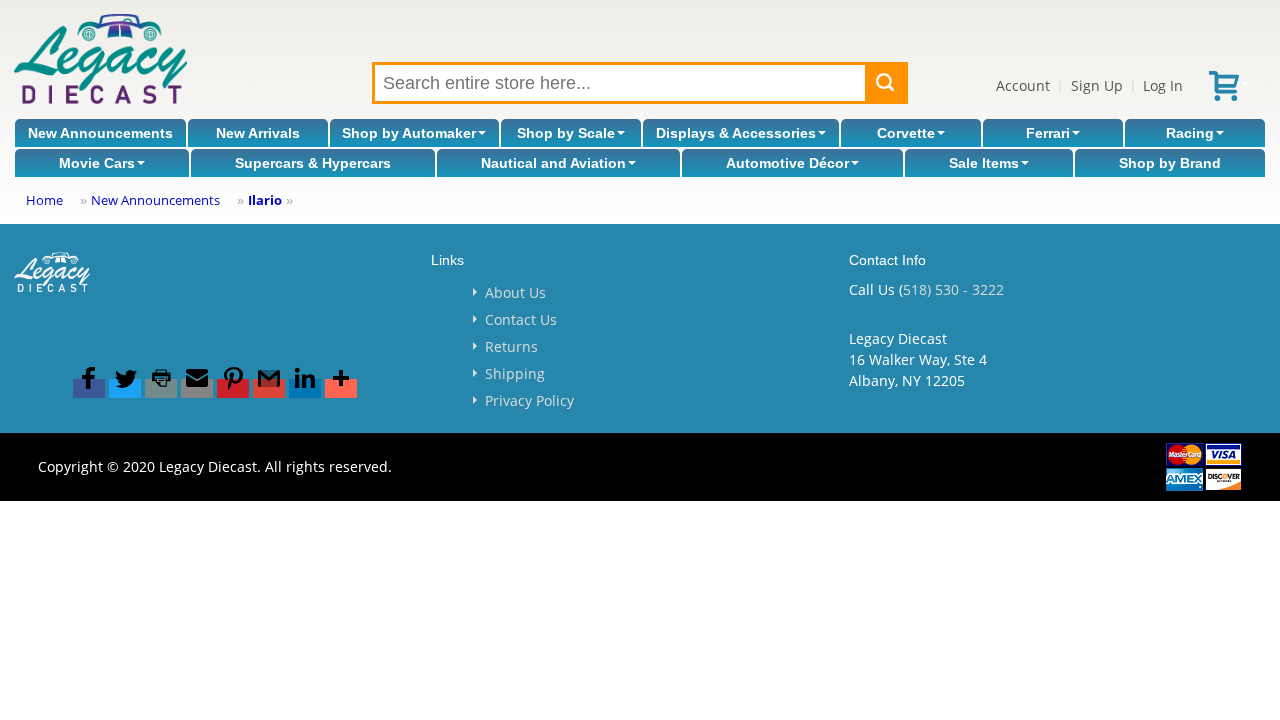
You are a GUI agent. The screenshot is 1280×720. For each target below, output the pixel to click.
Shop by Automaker (409, 133)
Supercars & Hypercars (313, 163)
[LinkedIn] (305, 388)
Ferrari (1048, 133)
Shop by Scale (566, 133)
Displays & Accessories (736, 133)
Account (1023, 85)
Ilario (265, 200)
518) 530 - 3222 (953, 289)
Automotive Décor (787, 163)
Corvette (906, 133)
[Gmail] (269, 388)
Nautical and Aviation (553, 163)
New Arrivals (258, 133)
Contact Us (521, 319)
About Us (515, 292)
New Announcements (100, 133)
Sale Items (984, 163)
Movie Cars (97, 163)
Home (44, 200)
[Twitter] (125, 388)
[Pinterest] (233, 388)
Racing (1190, 133)
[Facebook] (89, 388)
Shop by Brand (1170, 163)
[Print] (161, 388)
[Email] (197, 388)
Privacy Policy (529, 400)
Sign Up (1097, 85)
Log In (1163, 85)
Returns (511, 346)
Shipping (515, 373)
